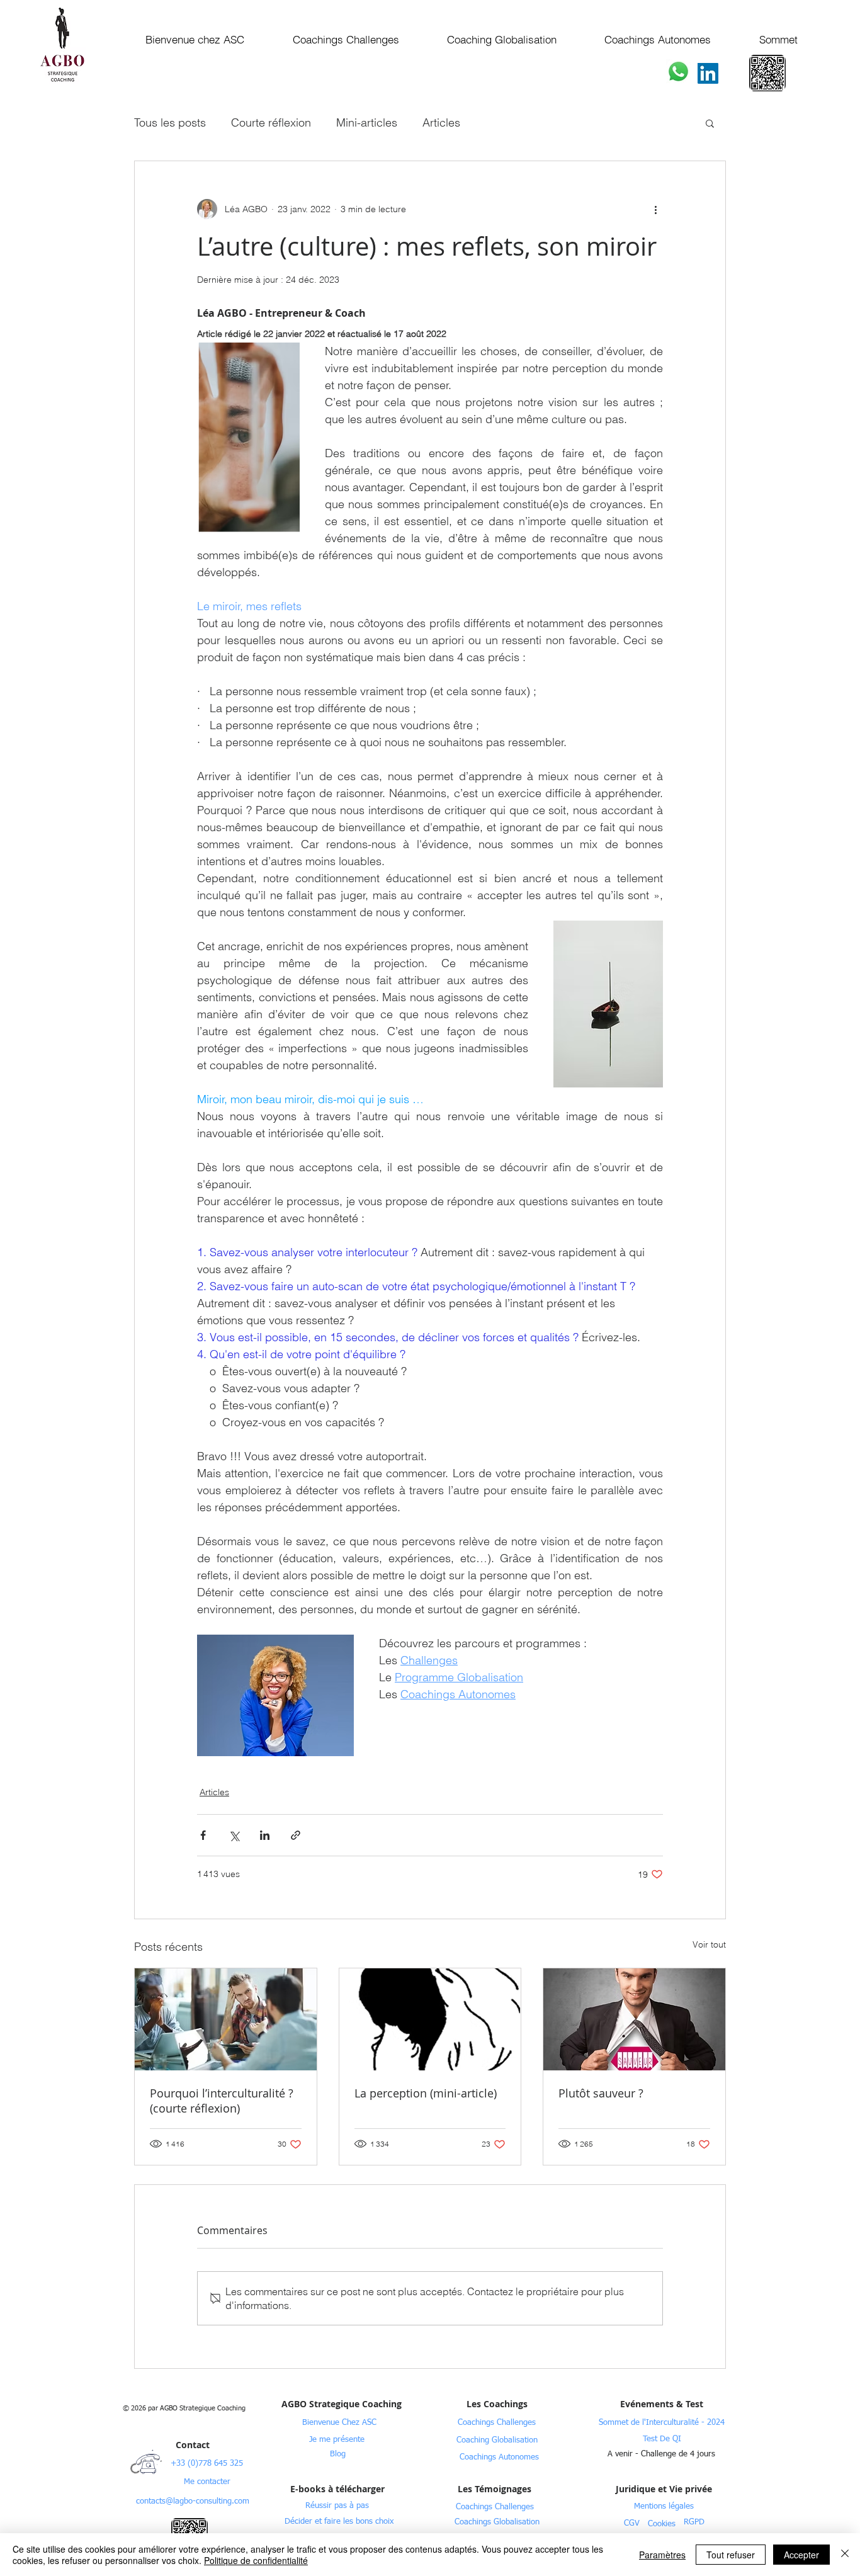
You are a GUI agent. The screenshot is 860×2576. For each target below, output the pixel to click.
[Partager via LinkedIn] (265, 1835)
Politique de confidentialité (256, 2560)
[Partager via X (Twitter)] (234, 1835)
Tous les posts (170, 122)
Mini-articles (367, 122)
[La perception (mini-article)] (430, 2019)
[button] (710, 123)
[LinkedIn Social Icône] (708, 73)
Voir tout (709, 1944)
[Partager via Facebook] (203, 1835)
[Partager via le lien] (296, 1835)
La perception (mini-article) (426, 2093)
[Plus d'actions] (655, 209)
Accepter (801, 2555)
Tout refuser (731, 2555)
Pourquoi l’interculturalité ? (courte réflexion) (222, 2101)
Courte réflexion (271, 122)
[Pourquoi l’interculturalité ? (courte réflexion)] (226, 2019)
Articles (441, 122)
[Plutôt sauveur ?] (634, 2019)
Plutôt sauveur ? (601, 2093)
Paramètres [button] (662, 2555)
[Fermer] (845, 2555)
